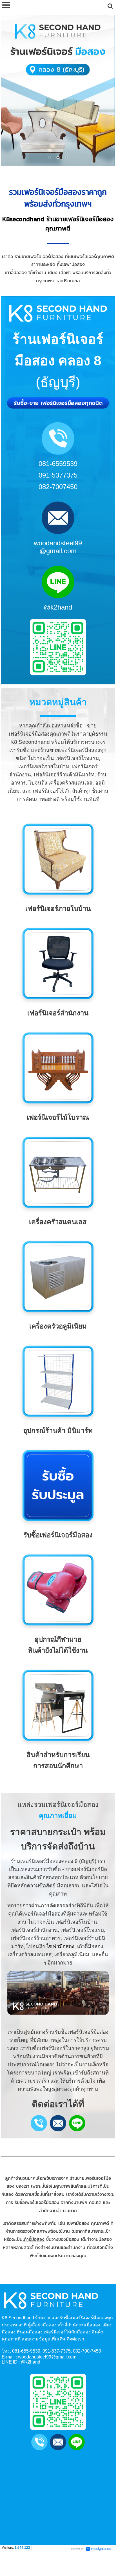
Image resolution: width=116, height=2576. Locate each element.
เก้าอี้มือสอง (34, 2239)
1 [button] (50, 157)
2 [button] (58, 157)
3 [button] (66, 157)
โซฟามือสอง (60, 1946)
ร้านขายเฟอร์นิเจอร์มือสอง (80, 219)
